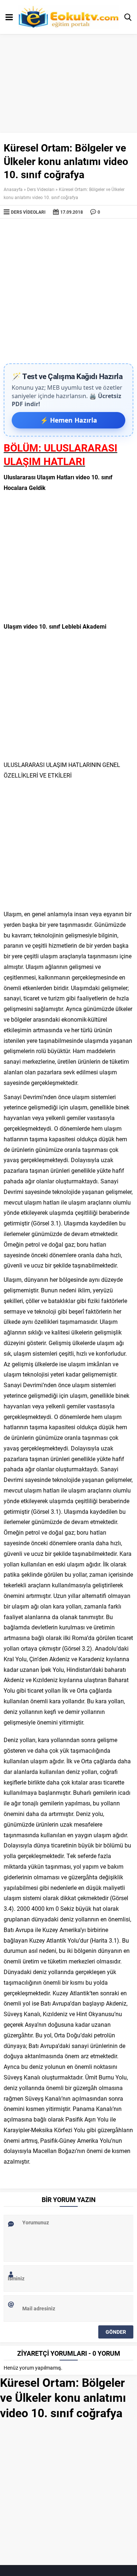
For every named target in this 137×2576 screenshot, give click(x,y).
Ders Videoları (41, 189)
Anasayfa (13, 189)
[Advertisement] (68, 291)
